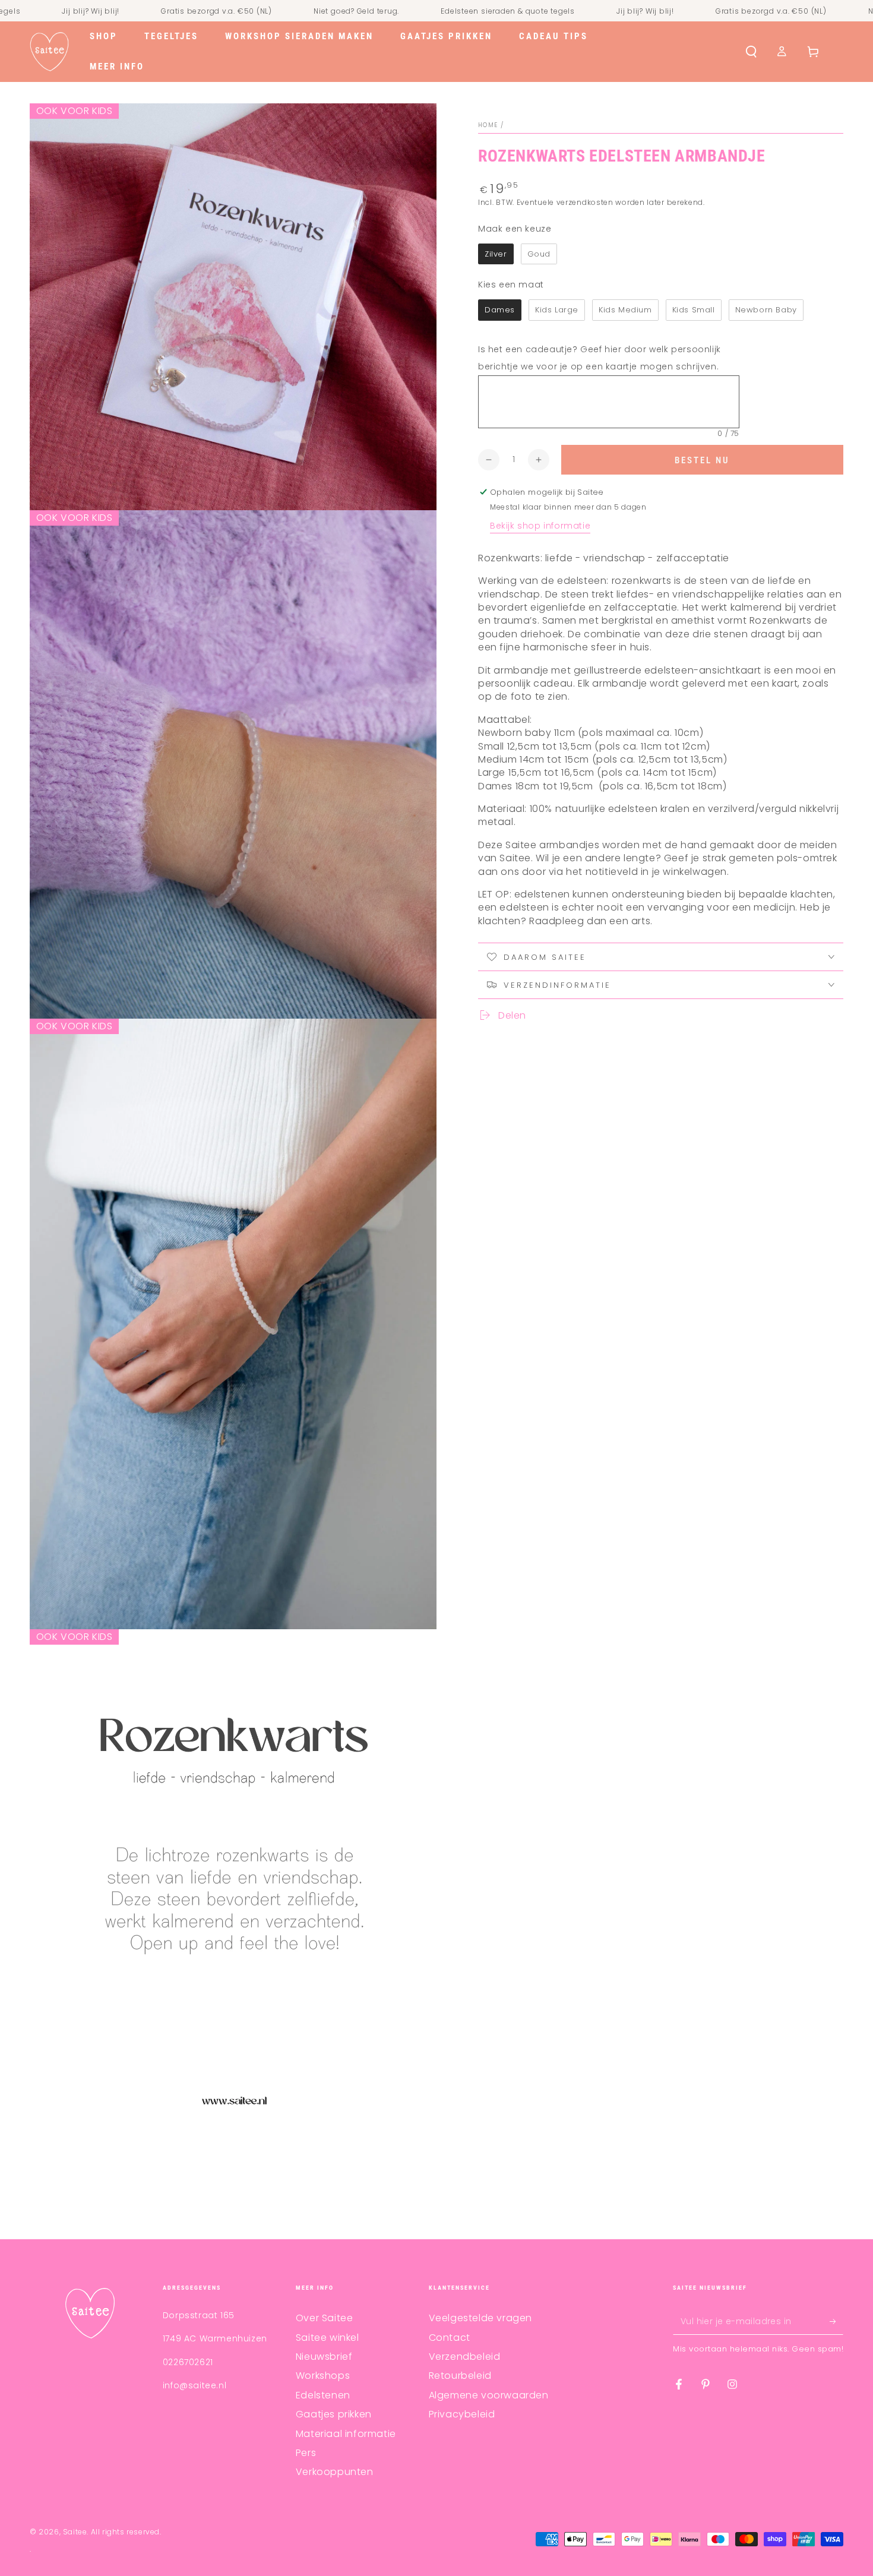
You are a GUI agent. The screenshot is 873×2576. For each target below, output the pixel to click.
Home (488, 125)
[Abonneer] (836, 2321)
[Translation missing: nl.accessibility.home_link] (49, 52)
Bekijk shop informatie (540, 526)
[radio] (496, 254)
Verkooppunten (335, 2472)
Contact (450, 2338)
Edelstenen (323, 2395)
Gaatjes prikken (334, 2414)
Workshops (323, 2376)
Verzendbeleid (465, 2357)
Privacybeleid (462, 2414)
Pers (306, 2453)
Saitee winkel (328, 2338)
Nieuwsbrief (324, 2357)
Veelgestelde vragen (480, 2318)
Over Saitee (325, 2318)
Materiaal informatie (346, 2434)
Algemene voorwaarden (489, 2395)
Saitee (75, 2532)
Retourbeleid (460, 2376)
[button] (751, 52)
